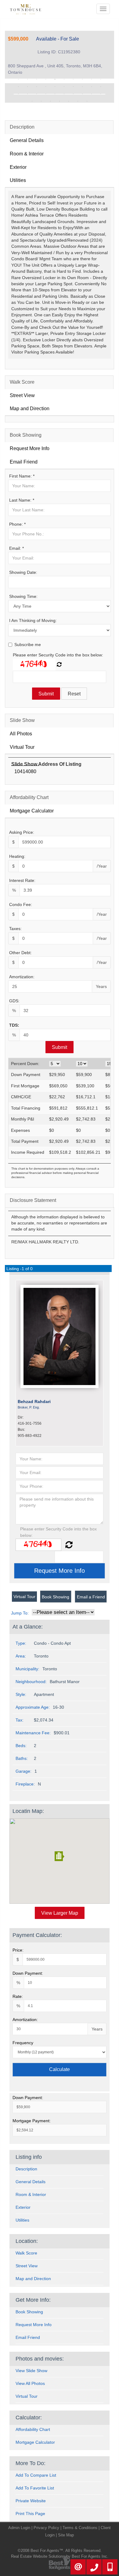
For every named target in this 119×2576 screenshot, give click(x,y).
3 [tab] (37, 79)
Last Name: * (22, 500)
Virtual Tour (22, 747)
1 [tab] (18, 79)
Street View (22, 395)
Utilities (18, 180)
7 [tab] (73, 79)
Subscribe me (28, 645)
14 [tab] (46, 87)
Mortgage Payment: (32, 2121)
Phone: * (17, 524)
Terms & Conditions (80, 2528)
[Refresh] (59, 665)
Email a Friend (91, 1597)
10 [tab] (101, 79)
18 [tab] (82, 87)
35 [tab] (69, 101)
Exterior (18, 167)
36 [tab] (78, 101)
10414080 (25, 771)
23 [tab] (37, 94)
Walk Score (22, 382)
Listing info (29, 2157)
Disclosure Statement (33, 1200)
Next (100, 93)
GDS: (14, 1001)
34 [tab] (60, 101)
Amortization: (22, 977)
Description (22, 127)
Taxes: (15, 929)
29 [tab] (92, 94)
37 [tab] (87, 101)
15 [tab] (55, 87)
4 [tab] (46, 79)
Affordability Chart (29, 797)
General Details (27, 140)
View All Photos (30, 2383)
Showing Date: (23, 572)
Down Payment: (28, 1973)
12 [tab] (27, 87)
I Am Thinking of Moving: (33, 620)
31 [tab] (32, 101)
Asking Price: (22, 832)
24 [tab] (46, 94)
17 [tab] (73, 87)
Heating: (17, 856)
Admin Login (19, 2528)
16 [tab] (64, 87)
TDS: (14, 1025)
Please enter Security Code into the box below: (58, 655)
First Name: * (22, 476)
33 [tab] (50, 101)
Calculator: (29, 2418)
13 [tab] (37, 87)
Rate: (18, 1996)
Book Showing (26, 435)
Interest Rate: (22, 880)
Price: (18, 1950)
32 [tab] (41, 101)
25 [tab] (55, 94)
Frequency (23, 2043)
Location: (27, 2241)
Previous (19, 93)
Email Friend (24, 462)
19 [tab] (92, 87)
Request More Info (30, 448)
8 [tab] (82, 79)
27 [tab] (73, 94)
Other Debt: (20, 953)
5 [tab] (55, 79)
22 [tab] (27, 94)
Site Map (66, 2535)
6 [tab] (64, 79)
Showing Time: (23, 596)
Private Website (31, 2501)
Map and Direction (30, 409)
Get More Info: (33, 2300)
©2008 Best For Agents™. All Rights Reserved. (60, 2551)
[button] (60, 1856)
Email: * (16, 548)
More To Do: (31, 2463)
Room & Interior (27, 154)
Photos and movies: (40, 2359)
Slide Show (22, 720)
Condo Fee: (21, 904)
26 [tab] (64, 94)
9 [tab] (92, 79)
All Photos (21, 734)
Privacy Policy (46, 2528)
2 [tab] (27, 79)
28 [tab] (82, 94)
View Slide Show (31, 2371)
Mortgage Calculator (32, 811)
